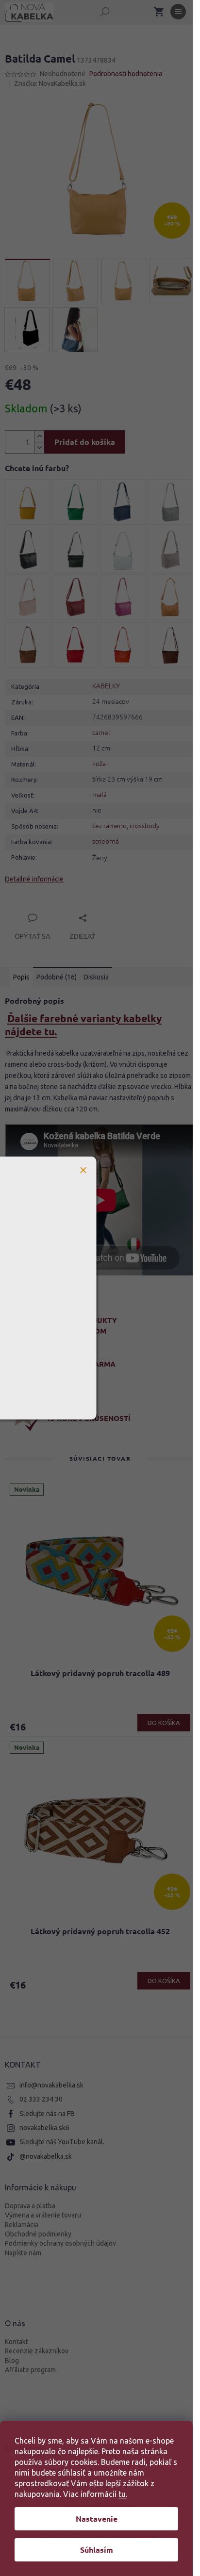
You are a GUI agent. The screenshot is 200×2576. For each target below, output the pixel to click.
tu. (123, 2494)
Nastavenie (97, 2519)
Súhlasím (97, 2550)
